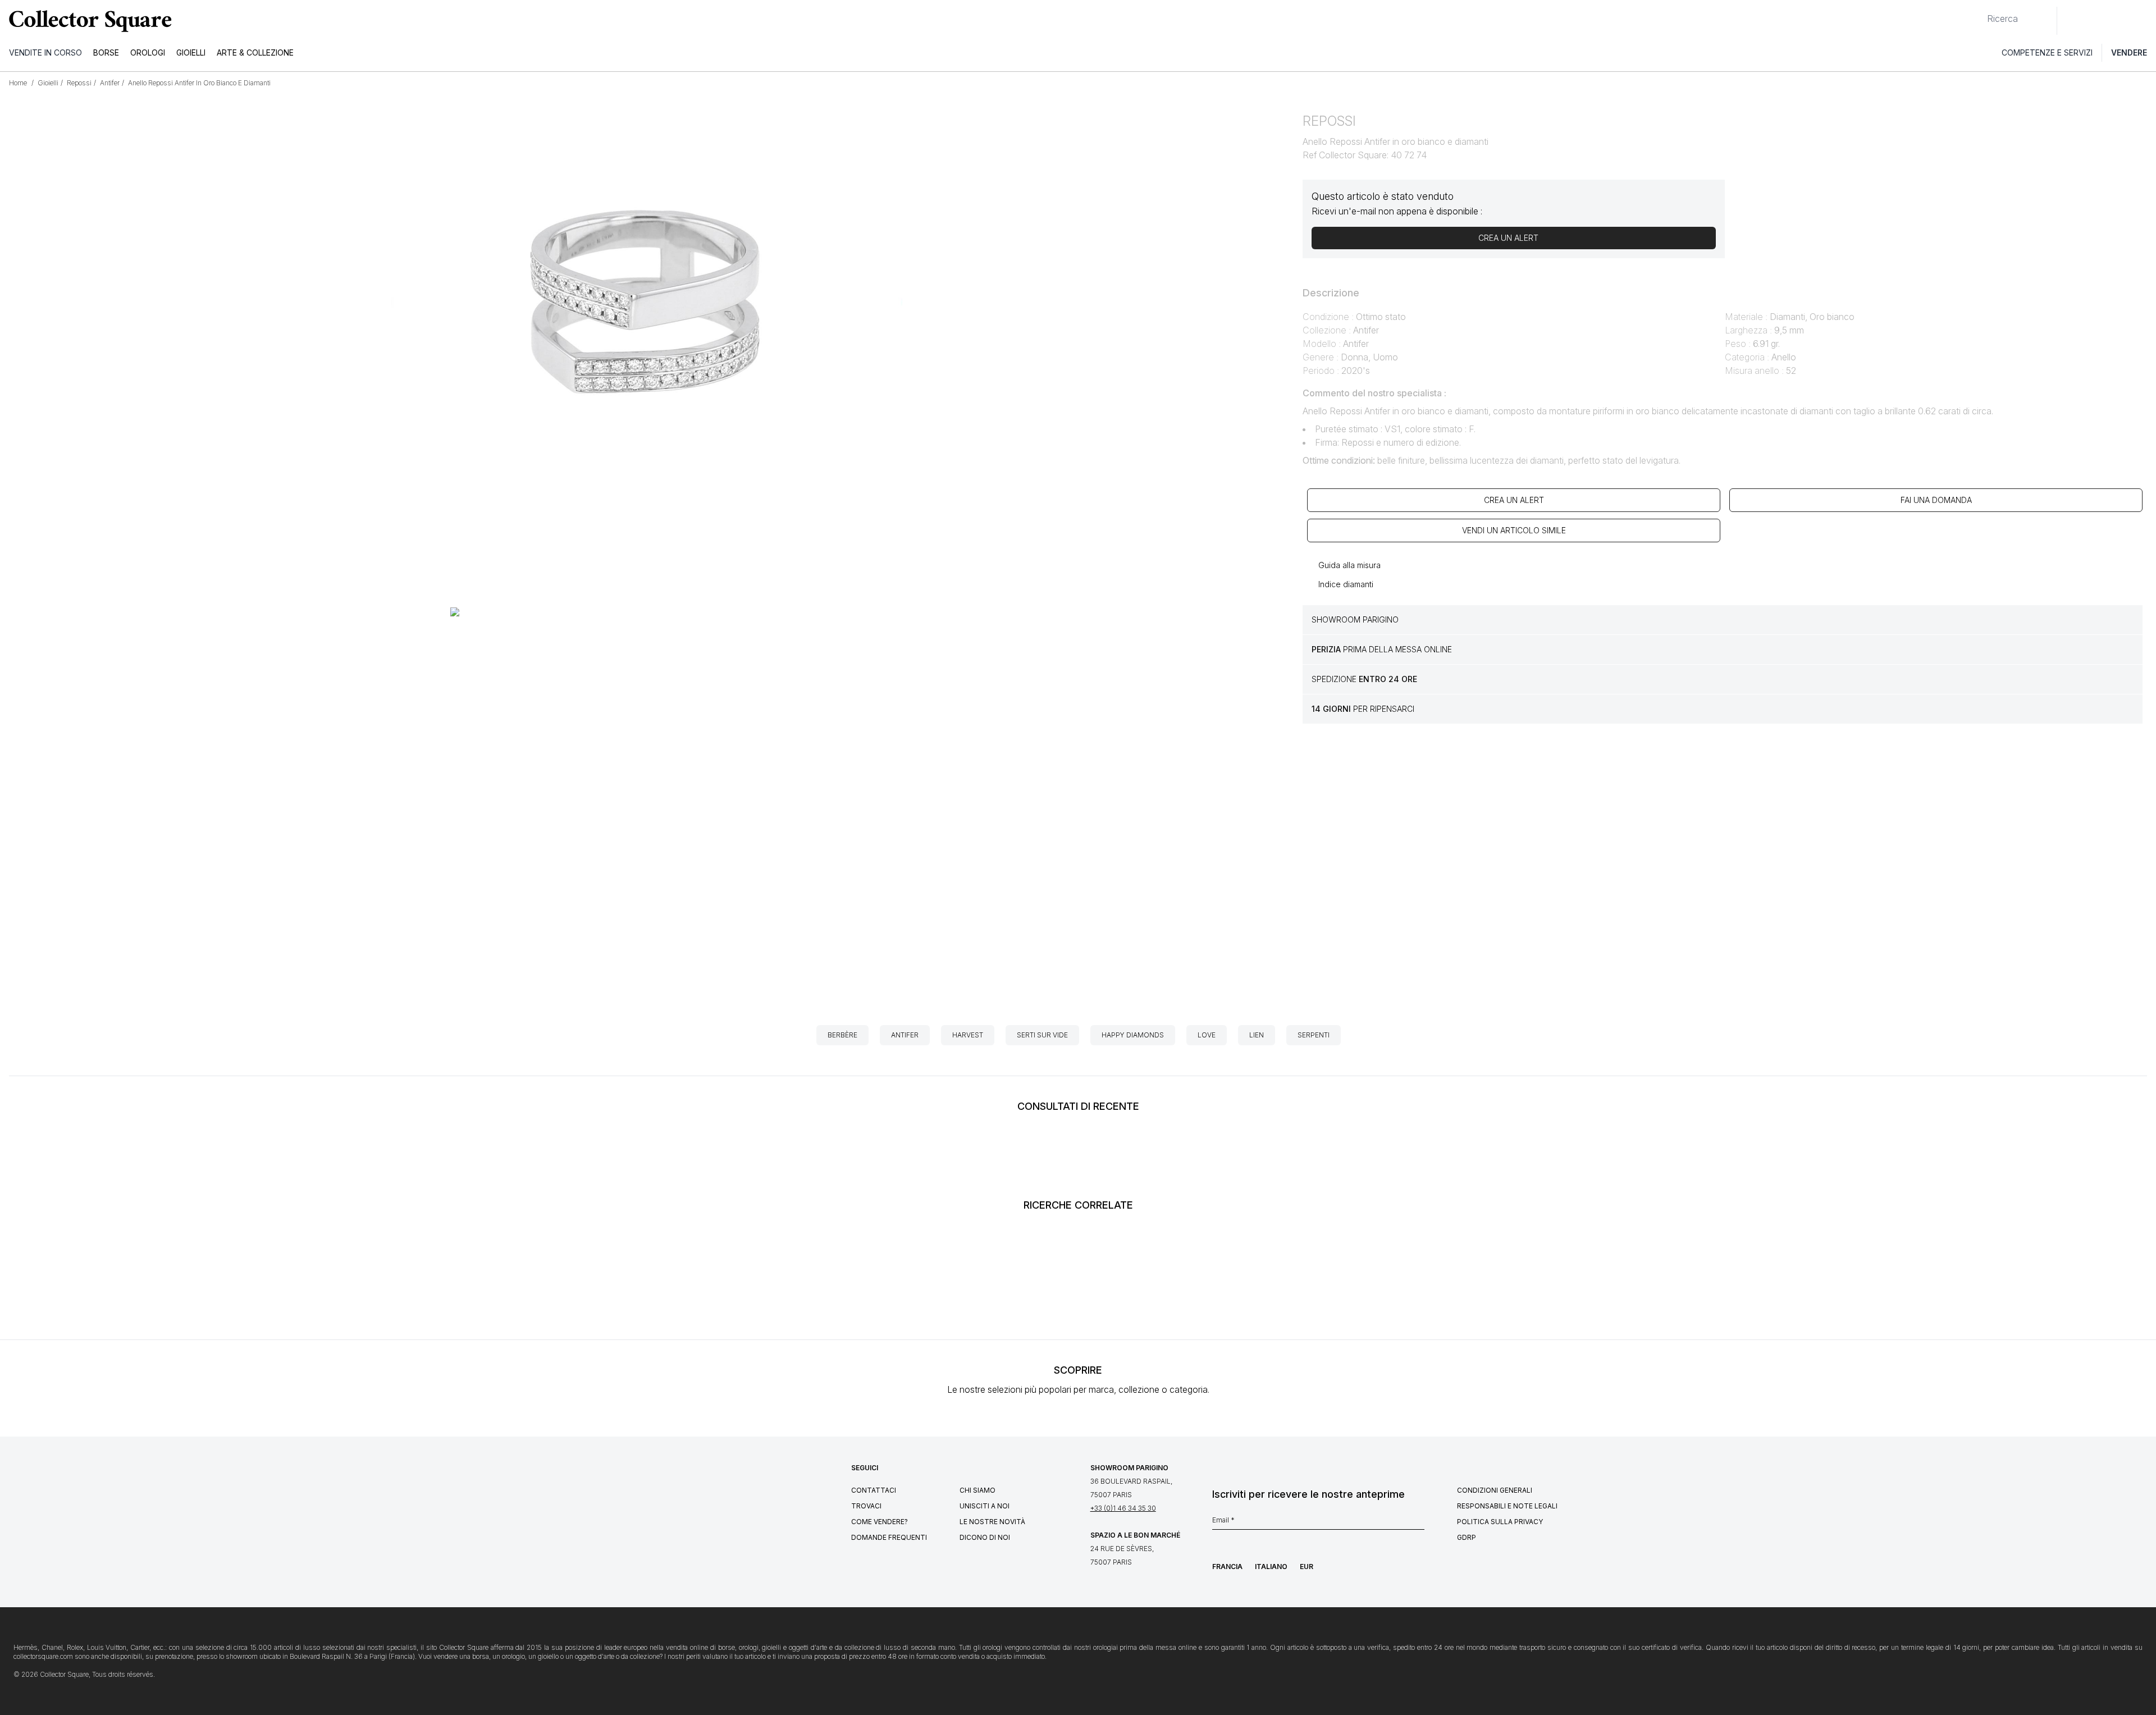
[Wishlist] (2096, 21)
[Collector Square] (88, 21)
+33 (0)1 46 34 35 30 (1123, 1508)
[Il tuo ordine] (2121, 21)
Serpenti (1314, 1035)
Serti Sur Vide (1042, 1035)
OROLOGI (148, 52)
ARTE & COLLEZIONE (255, 52)
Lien (1257, 1035)
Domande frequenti (889, 1537)
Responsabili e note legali (1507, 1506)
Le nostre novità (992, 1522)
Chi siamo (977, 1490)
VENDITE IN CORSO (45, 52)
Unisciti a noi (985, 1506)
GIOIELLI (191, 52)
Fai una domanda (1936, 500)
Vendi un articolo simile (1514, 530)
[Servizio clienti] (2072, 21)
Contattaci (874, 1490)
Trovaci (866, 1506)
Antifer (905, 1035)
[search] (1978, 14)
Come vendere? (880, 1522)
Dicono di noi (985, 1537)
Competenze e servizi (2047, 52)
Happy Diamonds (1133, 1035)
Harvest (968, 1035)
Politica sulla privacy (1500, 1522)
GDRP (1467, 1537)
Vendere (2129, 52)
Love (1207, 1035)
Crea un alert (1514, 500)
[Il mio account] (2144, 21)
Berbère (842, 1035)
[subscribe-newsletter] (1419, 1523)
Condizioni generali (1495, 1490)
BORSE (106, 52)
